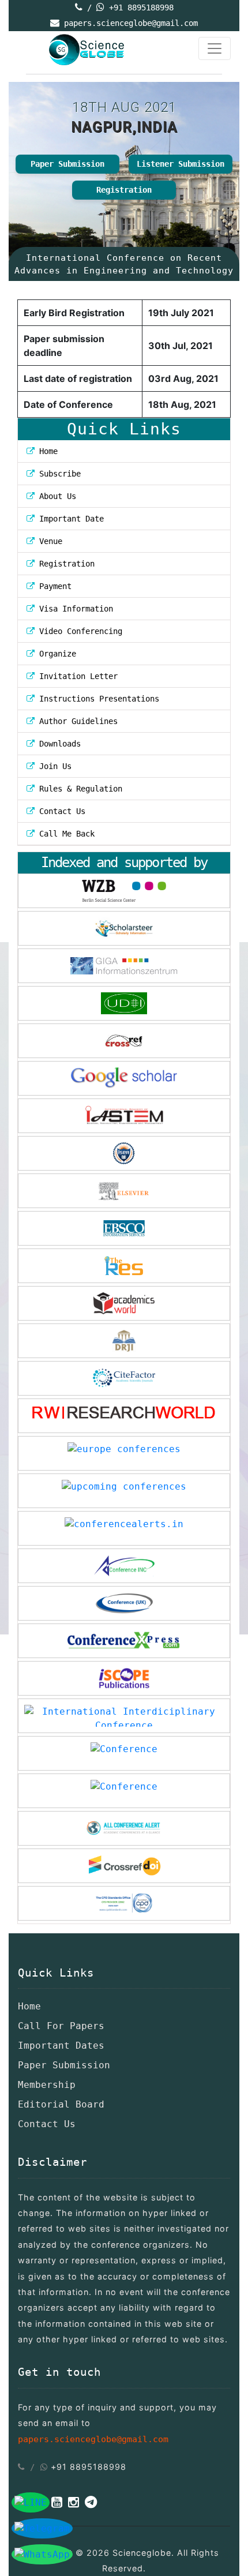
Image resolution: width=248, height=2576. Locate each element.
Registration (124, 190)
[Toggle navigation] (215, 48)
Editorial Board (61, 2104)
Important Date (69, 519)
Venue (48, 541)
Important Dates (61, 2046)
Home (46, 451)
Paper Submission (67, 164)
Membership (47, 2085)
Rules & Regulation (78, 789)
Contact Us (60, 811)
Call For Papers (61, 2026)
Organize (55, 654)
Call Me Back (65, 834)
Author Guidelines (76, 721)
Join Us (53, 766)
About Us (55, 496)
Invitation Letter (76, 676)
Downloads (58, 744)
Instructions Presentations (97, 699)
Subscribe (58, 474)
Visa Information (74, 609)
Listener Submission (181, 164)
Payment (53, 586)
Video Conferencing (81, 631)
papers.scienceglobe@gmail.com (131, 23)
